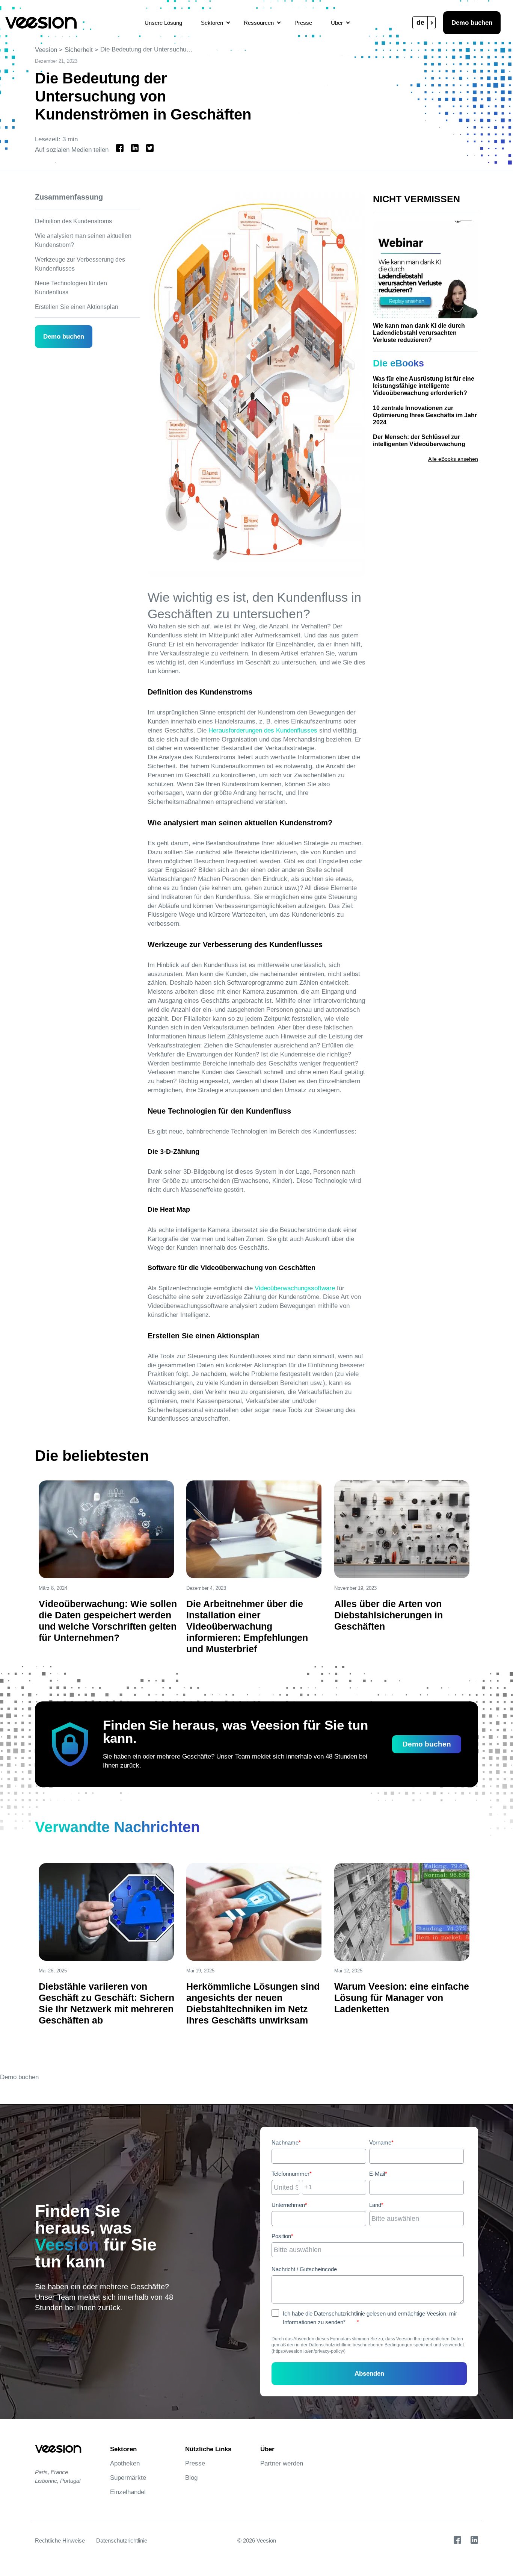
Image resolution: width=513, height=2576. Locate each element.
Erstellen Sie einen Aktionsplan (77, 307)
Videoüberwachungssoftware (295, 1288)
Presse (303, 23)
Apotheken (125, 2463)
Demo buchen (472, 23)
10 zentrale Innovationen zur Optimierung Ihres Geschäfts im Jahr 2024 (425, 415)
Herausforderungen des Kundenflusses (263, 730)
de (420, 23)
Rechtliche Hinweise (60, 2540)
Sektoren (212, 23)
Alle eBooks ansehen (453, 459)
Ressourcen (259, 23)
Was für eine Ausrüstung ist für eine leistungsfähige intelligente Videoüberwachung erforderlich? (424, 386)
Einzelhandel (128, 2492)
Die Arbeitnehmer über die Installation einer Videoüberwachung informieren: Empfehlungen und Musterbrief (247, 1626)
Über (337, 23)
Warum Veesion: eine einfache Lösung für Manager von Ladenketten (402, 1998)
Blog (191, 2478)
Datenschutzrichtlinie (122, 2540)
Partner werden (282, 2463)
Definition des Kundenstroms (73, 221)
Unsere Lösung (163, 23)
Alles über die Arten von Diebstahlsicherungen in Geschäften (389, 1615)
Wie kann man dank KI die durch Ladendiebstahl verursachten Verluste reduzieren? (419, 333)
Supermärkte (128, 2478)
